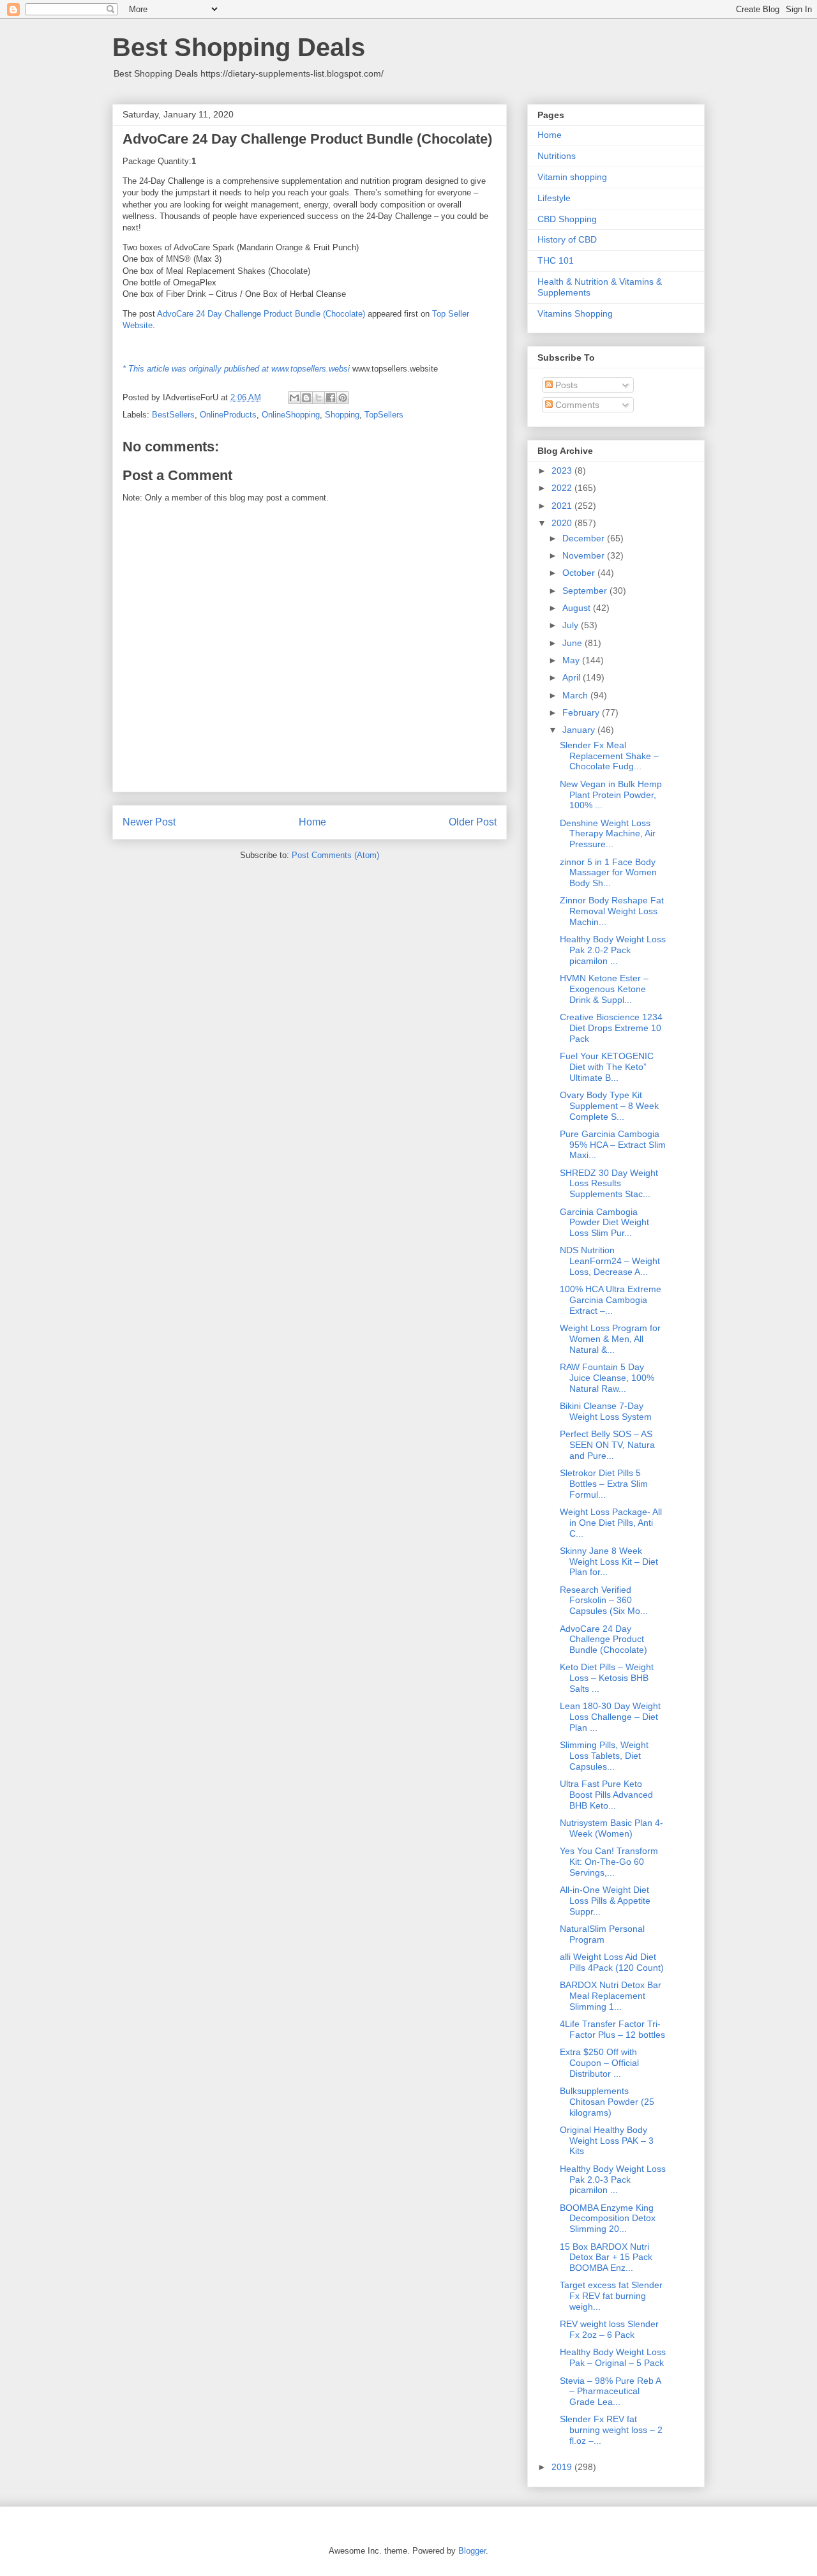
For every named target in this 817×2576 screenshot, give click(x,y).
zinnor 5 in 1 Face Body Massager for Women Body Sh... (608, 873)
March (576, 695)
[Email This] (294, 398)
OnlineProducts (228, 415)
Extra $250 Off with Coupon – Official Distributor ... (599, 2063)
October (580, 573)
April (573, 677)
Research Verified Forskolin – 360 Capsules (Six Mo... (604, 1601)
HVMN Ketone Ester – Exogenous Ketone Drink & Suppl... (604, 989)
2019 (563, 2467)
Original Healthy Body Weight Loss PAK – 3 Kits (607, 2141)
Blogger (472, 2551)
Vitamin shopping (572, 177)
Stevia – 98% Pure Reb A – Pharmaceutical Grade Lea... (610, 2391)
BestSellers (173, 415)
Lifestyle (554, 198)
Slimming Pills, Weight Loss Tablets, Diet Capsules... (604, 1756)
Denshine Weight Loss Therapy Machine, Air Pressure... (608, 834)
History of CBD (567, 239)
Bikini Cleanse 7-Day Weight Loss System (606, 1411)
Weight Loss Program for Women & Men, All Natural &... (610, 1339)
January (580, 730)
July (572, 625)
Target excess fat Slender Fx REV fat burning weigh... (611, 2296)
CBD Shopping (567, 219)
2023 (563, 471)
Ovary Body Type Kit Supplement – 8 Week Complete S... (609, 1106)
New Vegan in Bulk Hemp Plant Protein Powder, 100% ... (611, 795)
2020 (563, 523)
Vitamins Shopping (575, 313)
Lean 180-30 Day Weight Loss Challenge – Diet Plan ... (610, 1717)
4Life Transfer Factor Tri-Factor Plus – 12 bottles (612, 2029)
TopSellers (384, 415)
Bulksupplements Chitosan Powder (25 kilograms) (607, 2102)
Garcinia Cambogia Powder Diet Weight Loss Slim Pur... (604, 1223)
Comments (576, 405)
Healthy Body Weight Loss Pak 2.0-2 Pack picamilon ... (613, 950)
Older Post (473, 822)
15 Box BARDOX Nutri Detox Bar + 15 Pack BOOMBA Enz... (606, 2257)
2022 (563, 488)
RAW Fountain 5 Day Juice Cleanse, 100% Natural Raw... (607, 1378)
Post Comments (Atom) (335, 855)
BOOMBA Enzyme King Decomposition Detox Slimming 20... (608, 2218)
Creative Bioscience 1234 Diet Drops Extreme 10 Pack (611, 1028)
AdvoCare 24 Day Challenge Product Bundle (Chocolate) (261, 314)
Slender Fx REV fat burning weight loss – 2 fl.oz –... (611, 2430)
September (586, 591)
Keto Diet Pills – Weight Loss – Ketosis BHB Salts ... (607, 1678)
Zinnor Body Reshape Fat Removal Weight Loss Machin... (612, 911)
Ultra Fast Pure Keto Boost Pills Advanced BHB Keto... (606, 1795)
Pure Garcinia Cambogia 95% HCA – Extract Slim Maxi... (613, 1145)
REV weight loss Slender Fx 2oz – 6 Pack (609, 2329)
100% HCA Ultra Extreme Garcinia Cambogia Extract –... (611, 1300)
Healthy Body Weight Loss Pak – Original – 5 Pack (613, 2357)
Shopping (342, 415)
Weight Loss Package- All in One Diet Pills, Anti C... (611, 1523)
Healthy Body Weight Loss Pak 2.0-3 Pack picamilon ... (613, 2180)
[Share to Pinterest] (343, 398)
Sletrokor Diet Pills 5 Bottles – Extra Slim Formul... (604, 1484)
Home (312, 822)
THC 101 (556, 260)
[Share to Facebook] (331, 398)
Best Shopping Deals (239, 47)
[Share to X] (319, 398)
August (578, 608)
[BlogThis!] (306, 398)
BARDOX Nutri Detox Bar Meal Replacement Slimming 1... (611, 1996)
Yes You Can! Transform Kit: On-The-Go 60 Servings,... (609, 1862)
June (573, 643)
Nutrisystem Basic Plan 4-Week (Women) (611, 1828)
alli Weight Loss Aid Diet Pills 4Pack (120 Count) (612, 1962)
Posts (565, 385)
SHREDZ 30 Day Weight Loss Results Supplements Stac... (609, 1184)
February (582, 712)
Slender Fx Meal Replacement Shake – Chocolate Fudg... (609, 756)
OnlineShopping (291, 415)
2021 (563, 506)
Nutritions (557, 156)
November (585, 555)
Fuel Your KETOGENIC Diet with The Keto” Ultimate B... (607, 1067)
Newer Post (149, 822)
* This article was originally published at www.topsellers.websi (236, 369)
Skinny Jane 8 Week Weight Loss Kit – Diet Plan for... (609, 1562)
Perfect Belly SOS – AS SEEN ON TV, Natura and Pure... (607, 1445)
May (572, 660)
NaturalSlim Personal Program (602, 1934)
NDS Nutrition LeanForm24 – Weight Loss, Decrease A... (610, 1261)
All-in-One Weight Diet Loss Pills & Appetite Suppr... (605, 1901)
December (585, 538)
